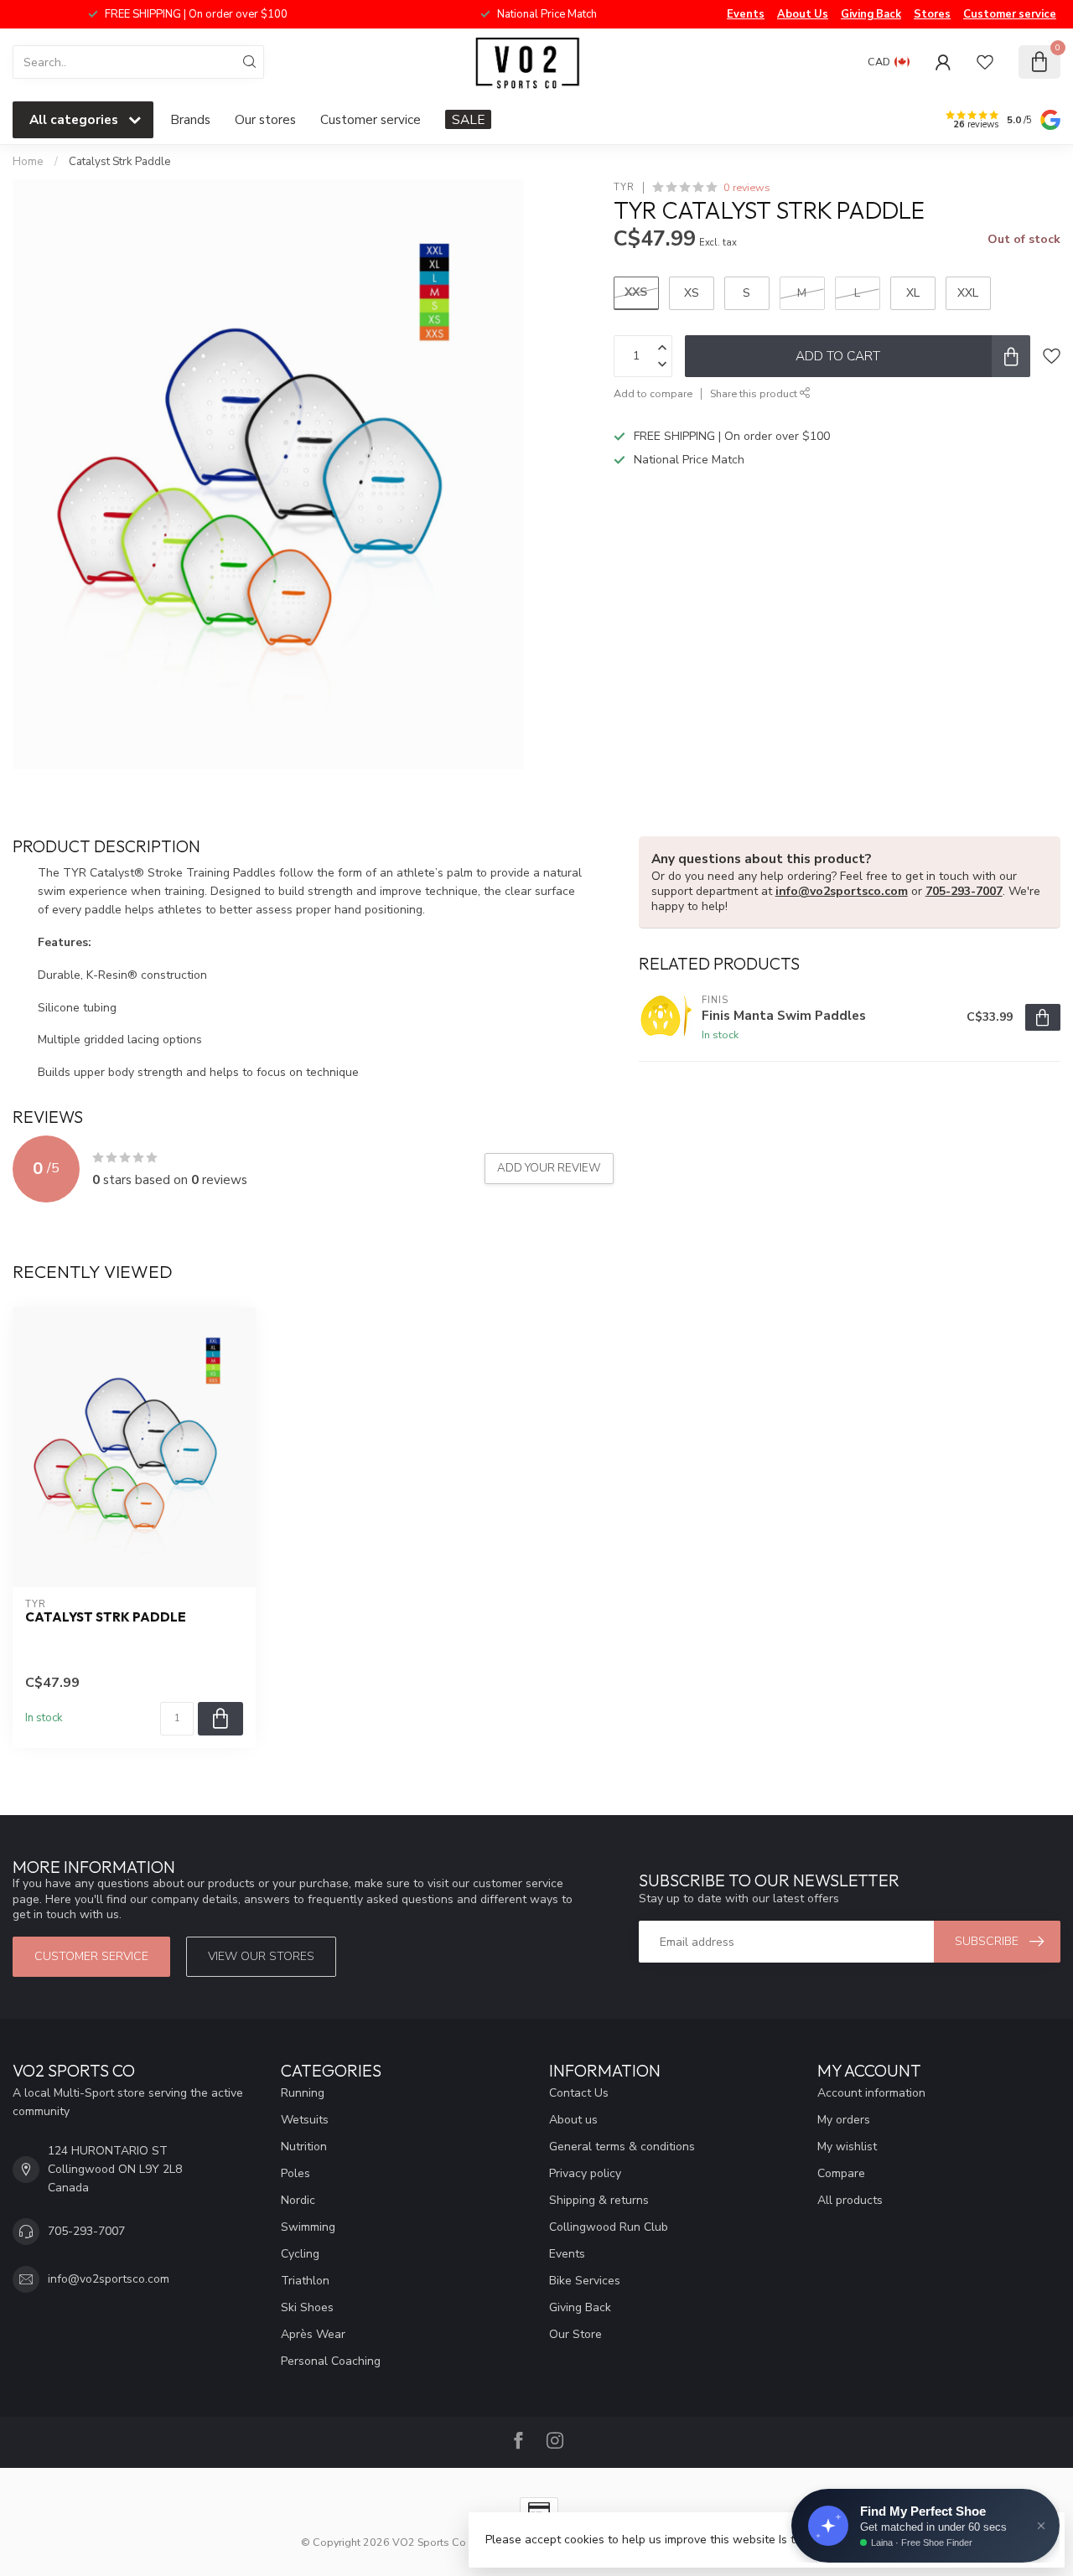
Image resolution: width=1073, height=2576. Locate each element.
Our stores (265, 119)
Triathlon (305, 2281)
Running (303, 2093)
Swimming (308, 2227)
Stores (932, 14)
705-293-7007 (964, 891)
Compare (841, 2173)
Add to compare (653, 393)
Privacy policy (585, 2173)
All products (850, 2200)
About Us (803, 14)
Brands (190, 119)
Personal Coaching (331, 2361)
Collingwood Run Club (609, 2227)
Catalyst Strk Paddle (120, 162)
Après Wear (313, 2334)
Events (746, 14)
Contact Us (579, 2093)
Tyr (624, 187)
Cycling (300, 2254)
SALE (468, 119)
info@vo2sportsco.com (842, 891)
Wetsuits (305, 2120)
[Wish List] (985, 62)
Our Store (575, 2334)
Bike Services (585, 2281)
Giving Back (871, 14)
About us (573, 2120)
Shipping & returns (599, 2200)
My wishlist (847, 2147)
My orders (844, 2120)
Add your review (549, 1168)
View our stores (261, 1956)
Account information (871, 2093)
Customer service (1010, 14)
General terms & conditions (622, 2147)
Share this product (755, 393)
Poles (295, 2173)
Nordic (298, 2200)
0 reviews (747, 187)
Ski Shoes (307, 2307)
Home (28, 162)
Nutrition (304, 2147)
